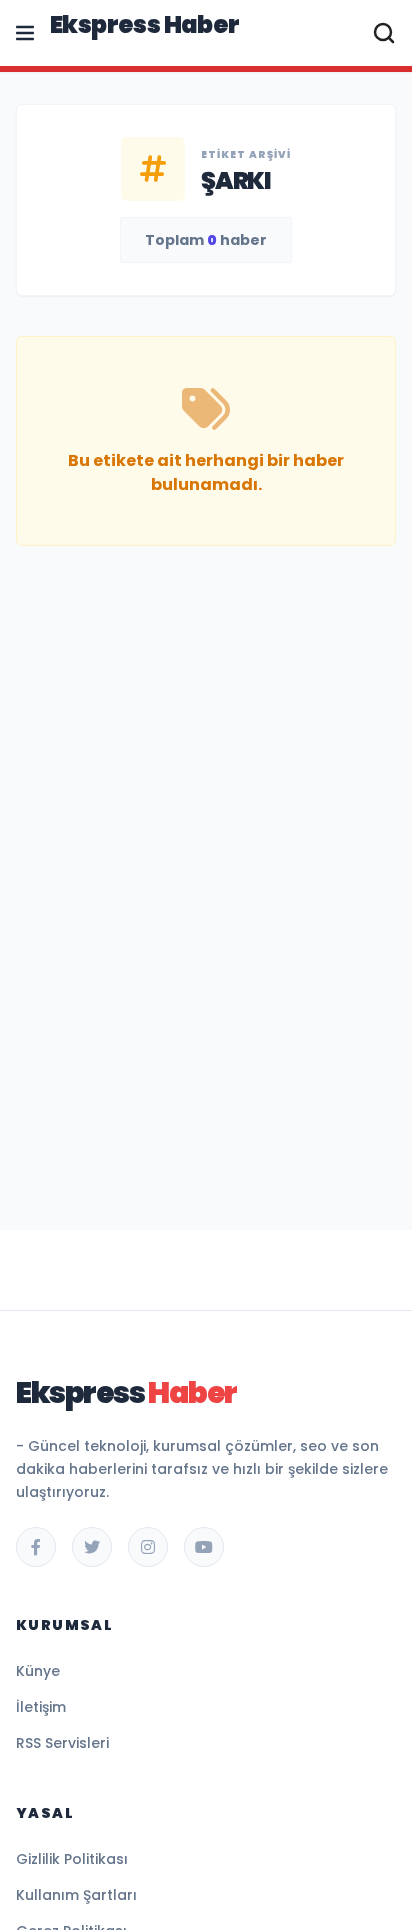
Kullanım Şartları (76, 1895)
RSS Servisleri (62, 1743)
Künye (38, 1671)
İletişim (41, 1707)
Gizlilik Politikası (72, 1859)
